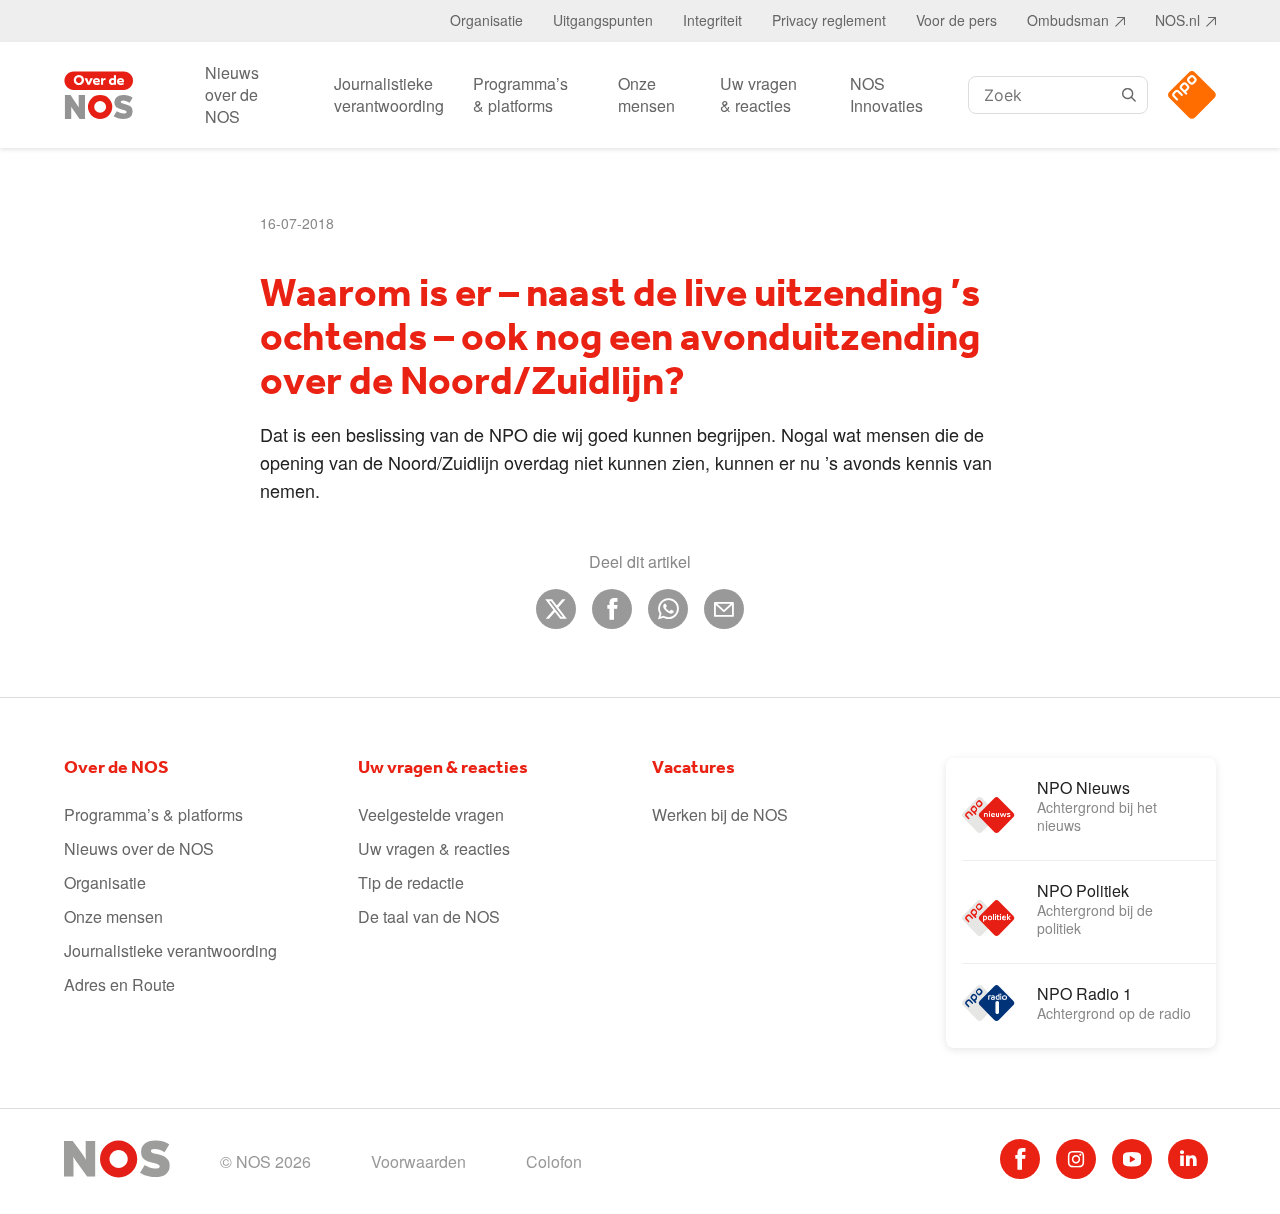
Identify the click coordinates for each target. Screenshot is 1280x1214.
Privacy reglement (829, 20)
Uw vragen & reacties (758, 94)
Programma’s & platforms (520, 94)
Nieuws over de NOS (232, 94)
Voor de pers (956, 20)
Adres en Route (119, 984)
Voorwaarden (418, 1161)
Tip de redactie (411, 882)
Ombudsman (1068, 20)
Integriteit (712, 20)
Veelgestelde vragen (431, 814)
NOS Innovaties (886, 94)
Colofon (554, 1161)
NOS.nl (1177, 20)
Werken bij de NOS (720, 814)
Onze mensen (646, 94)
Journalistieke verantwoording (389, 94)
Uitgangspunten (603, 20)
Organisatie (486, 20)
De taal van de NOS (429, 916)
